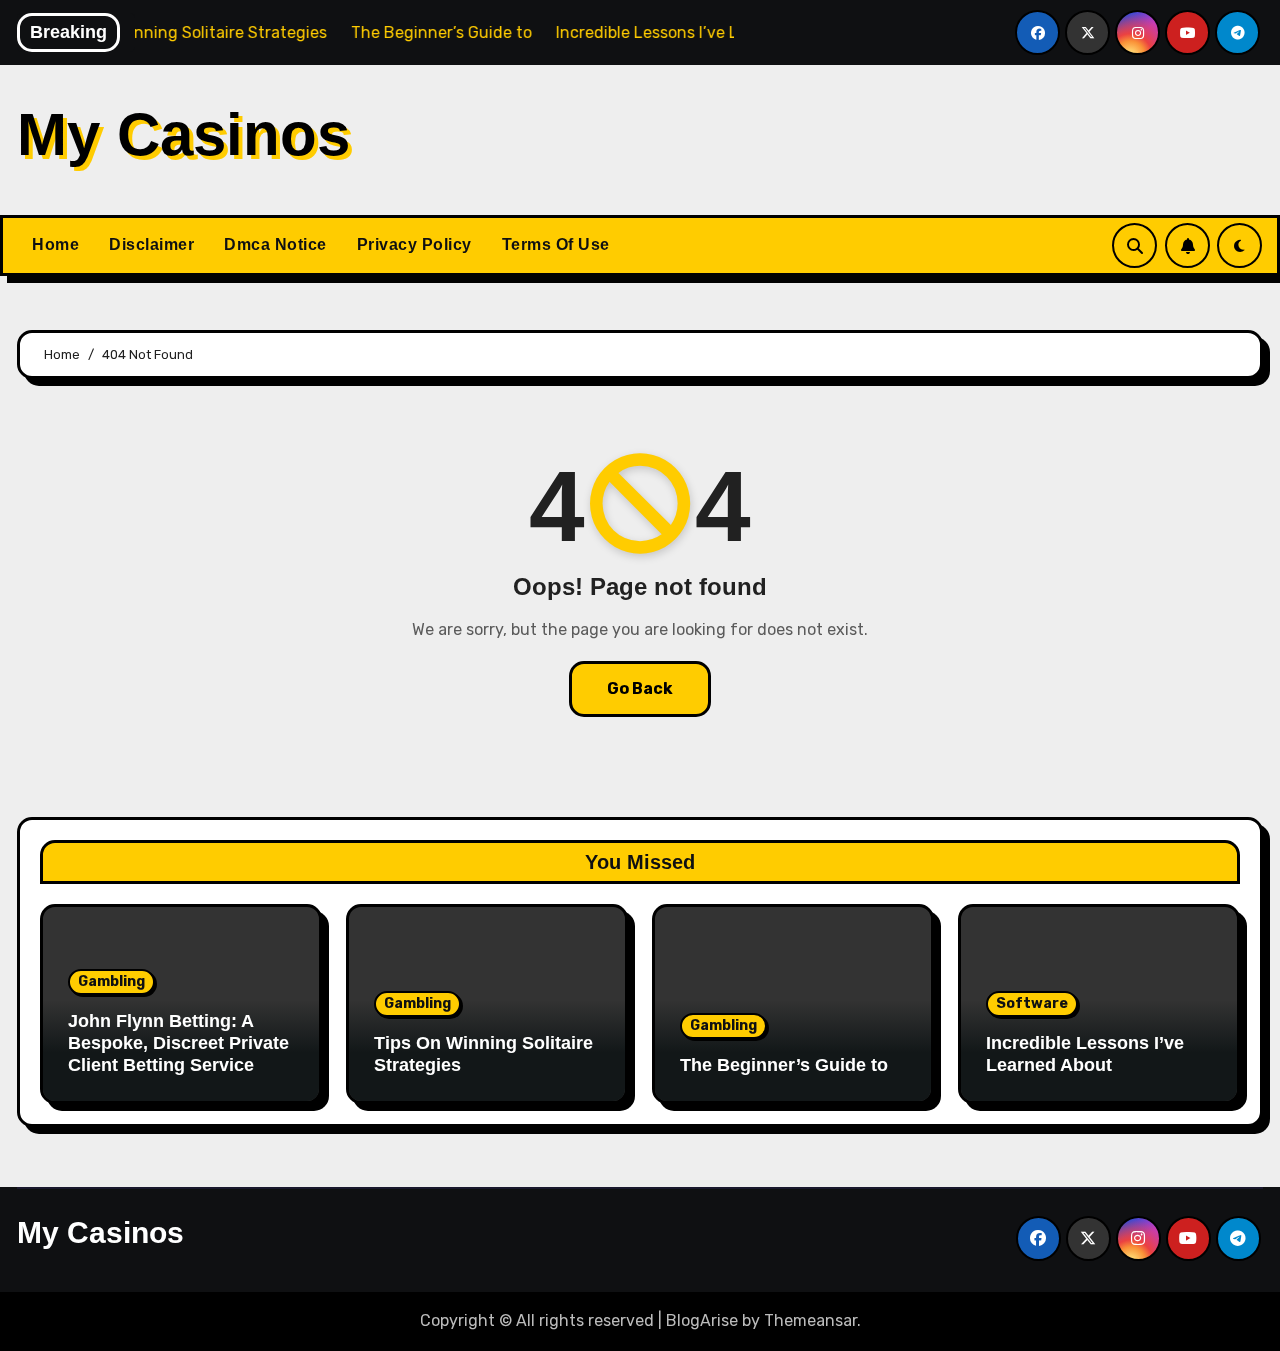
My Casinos (183, 134)
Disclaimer (151, 244)
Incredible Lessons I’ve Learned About (1085, 1054)
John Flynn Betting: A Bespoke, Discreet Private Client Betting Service (178, 1042)
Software (1032, 1003)
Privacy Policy (414, 244)
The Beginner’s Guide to (784, 1065)
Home (55, 244)
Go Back (640, 688)
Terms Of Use (556, 244)
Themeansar (810, 1320)
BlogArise (702, 1320)
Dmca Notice (275, 244)
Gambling (111, 981)
